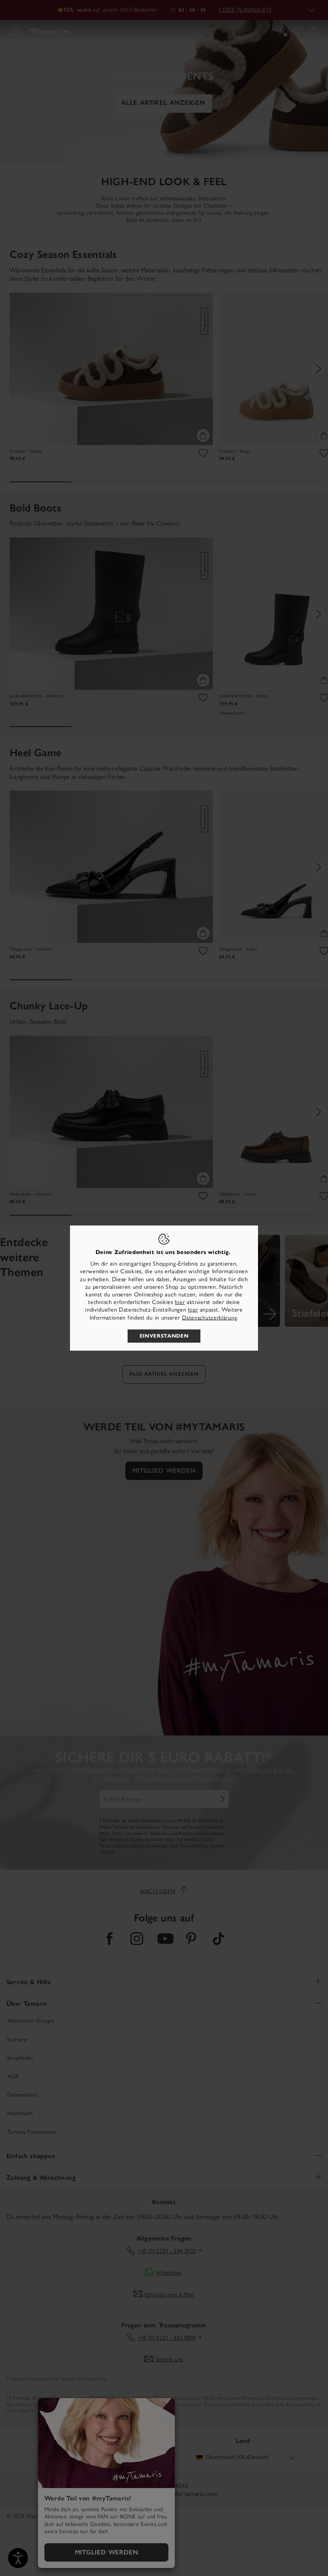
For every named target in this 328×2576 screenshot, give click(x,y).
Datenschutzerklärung (209, 1317)
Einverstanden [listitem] (164, 1336)
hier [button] (193, 1310)
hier (180, 1302)
